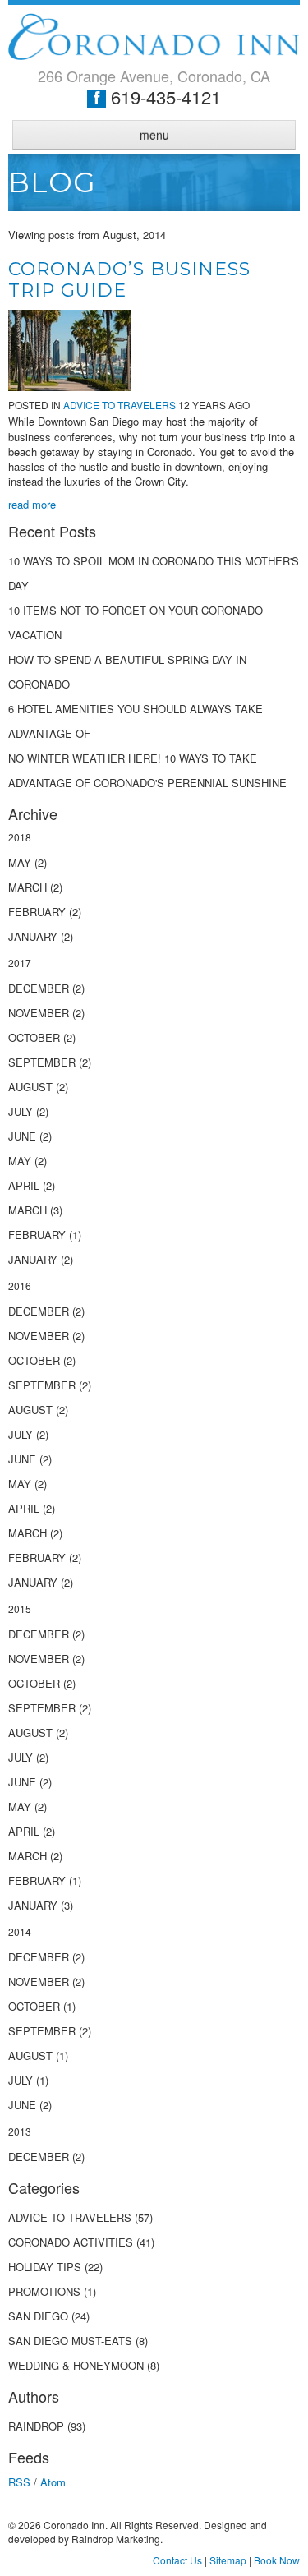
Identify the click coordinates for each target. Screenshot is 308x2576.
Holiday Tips (45, 2267)
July (21, 1111)
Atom (53, 2482)
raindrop (36, 2426)
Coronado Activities (72, 2242)
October (34, 1037)
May (20, 862)
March (28, 887)
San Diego (40, 2316)
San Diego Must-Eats (70, 2341)
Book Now (277, 2560)
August (30, 1087)
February (37, 912)
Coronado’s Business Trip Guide (129, 280)
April (24, 1185)
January (33, 936)
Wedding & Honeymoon (76, 2365)
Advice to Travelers (120, 405)
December (39, 988)
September (42, 1062)
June (22, 1136)
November (39, 1013)
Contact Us (177, 2560)
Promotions (44, 2291)
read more (32, 504)
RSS (19, 2482)
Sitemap (228, 2560)
